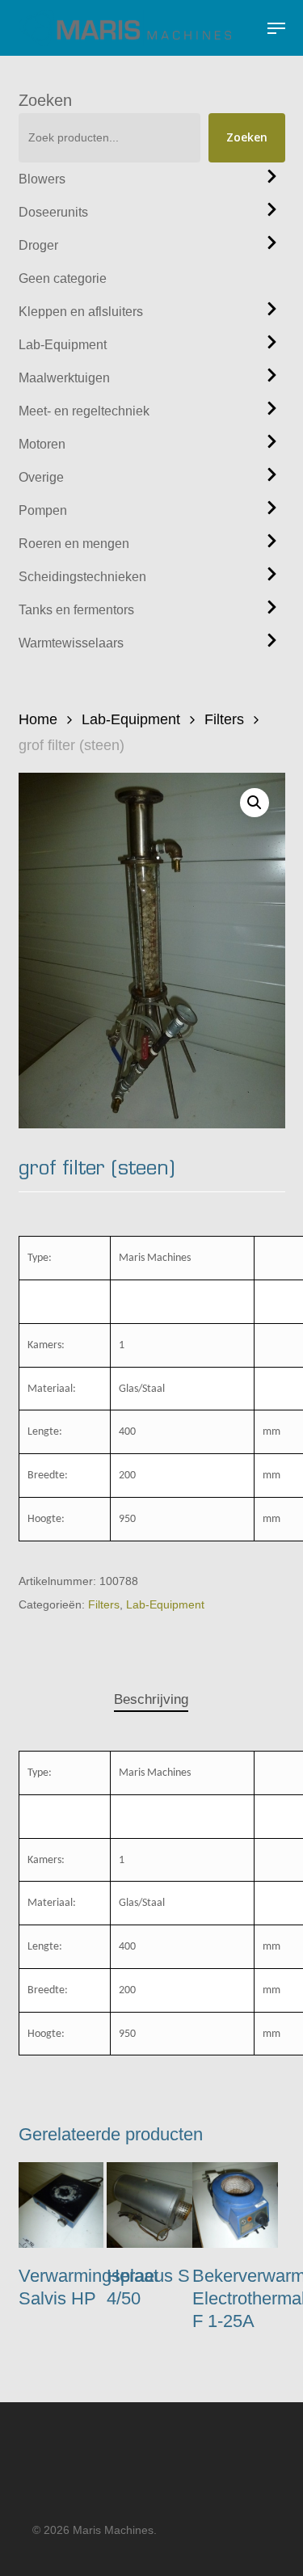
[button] (276, 28)
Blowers (42, 179)
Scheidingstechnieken (82, 577)
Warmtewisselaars (71, 643)
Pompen (43, 510)
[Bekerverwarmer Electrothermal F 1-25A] (235, 2205)
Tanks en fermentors (76, 610)
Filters (224, 719)
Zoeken (45, 100)
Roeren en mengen (74, 544)
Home (38, 719)
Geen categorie (63, 278)
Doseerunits (53, 212)
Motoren (42, 444)
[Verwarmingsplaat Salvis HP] (61, 2205)
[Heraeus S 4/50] (149, 2205)
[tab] (151, 1700)
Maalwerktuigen (64, 378)
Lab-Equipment (63, 345)
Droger (38, 245)
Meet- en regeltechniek (84, 411)
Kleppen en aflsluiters (81, 312)
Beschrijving (151, 1699)
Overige (41, 477)
